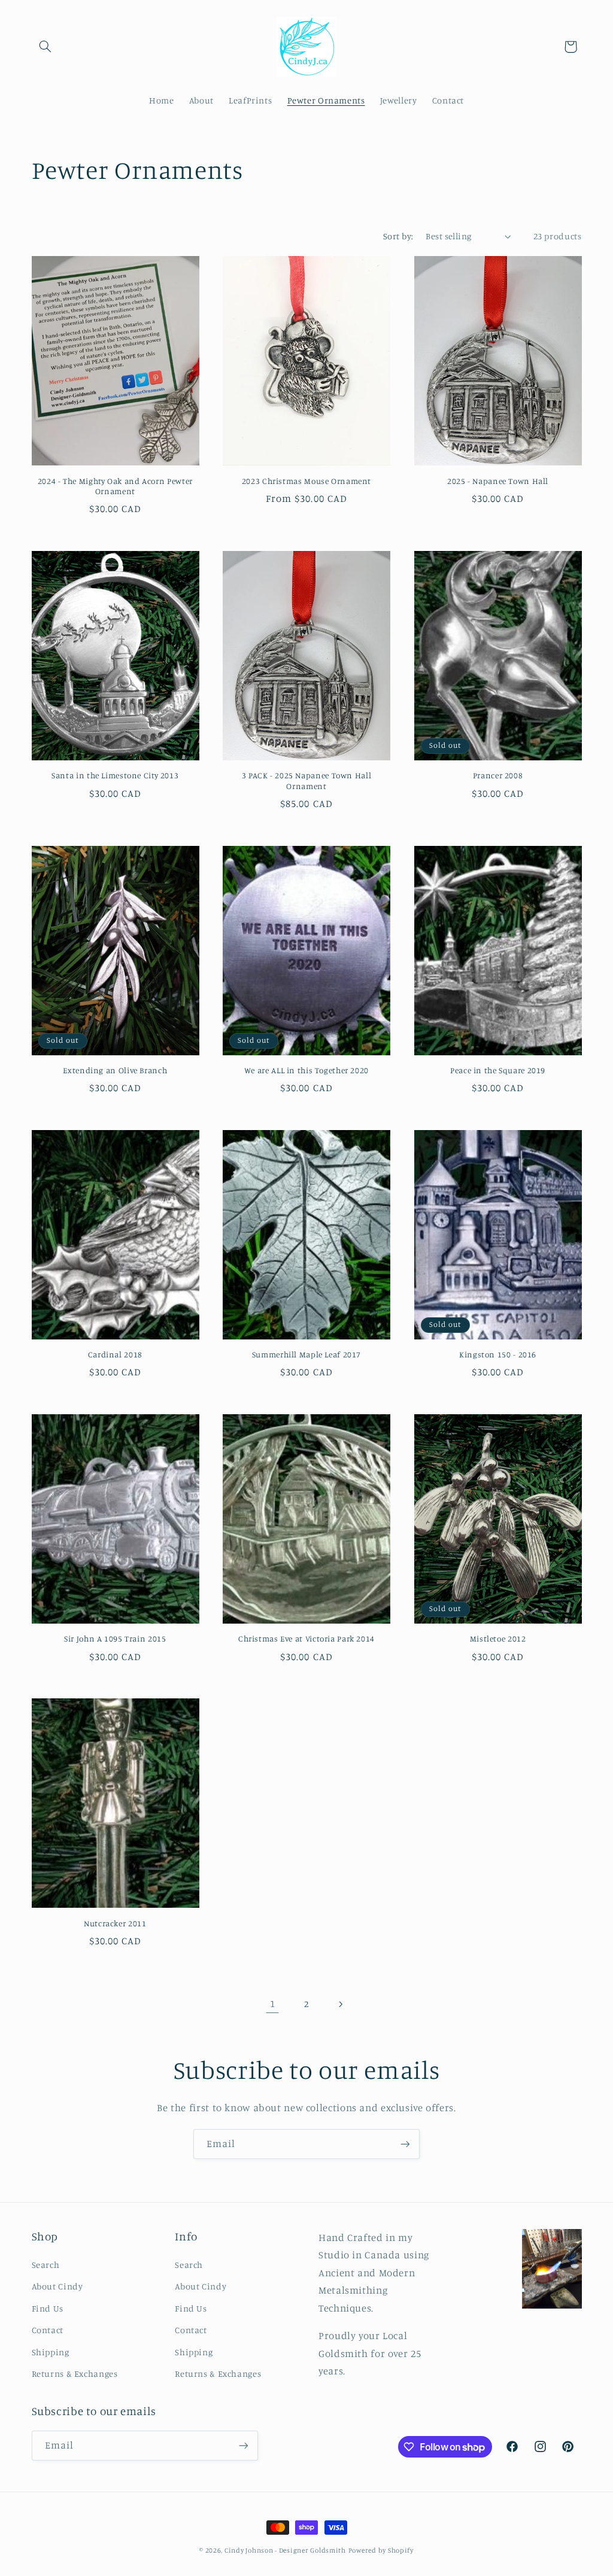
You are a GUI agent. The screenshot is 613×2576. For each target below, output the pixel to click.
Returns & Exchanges (75, 2373)
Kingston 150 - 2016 (498, 1354)
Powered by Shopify (381, 2550)
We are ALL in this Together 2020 (306, 1070)
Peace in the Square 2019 (498, 1070)
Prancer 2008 (498, 775)
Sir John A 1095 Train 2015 (115, 1639)
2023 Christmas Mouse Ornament (306, 481)
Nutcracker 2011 (115, 1923)
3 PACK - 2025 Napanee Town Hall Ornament (307, 781)
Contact (48, 2330)
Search (46, 2265)
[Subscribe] (405, 2144)
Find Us (48, 2308)
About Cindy (57, 2286)
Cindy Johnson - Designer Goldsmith (285, 2550)
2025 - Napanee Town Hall (498, 481)
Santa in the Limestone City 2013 (115, 775)
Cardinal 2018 (115, 1354)
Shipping (51, 2352)
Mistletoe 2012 (498, 1639)
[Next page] (341, 2004)
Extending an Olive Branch (115, 1070)
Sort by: (398, 236)
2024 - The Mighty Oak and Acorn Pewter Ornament (115, 486)
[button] (45, 47)
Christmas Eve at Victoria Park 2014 (306, 1639)
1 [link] (273, 2003)
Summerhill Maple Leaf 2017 (306, 1354)
